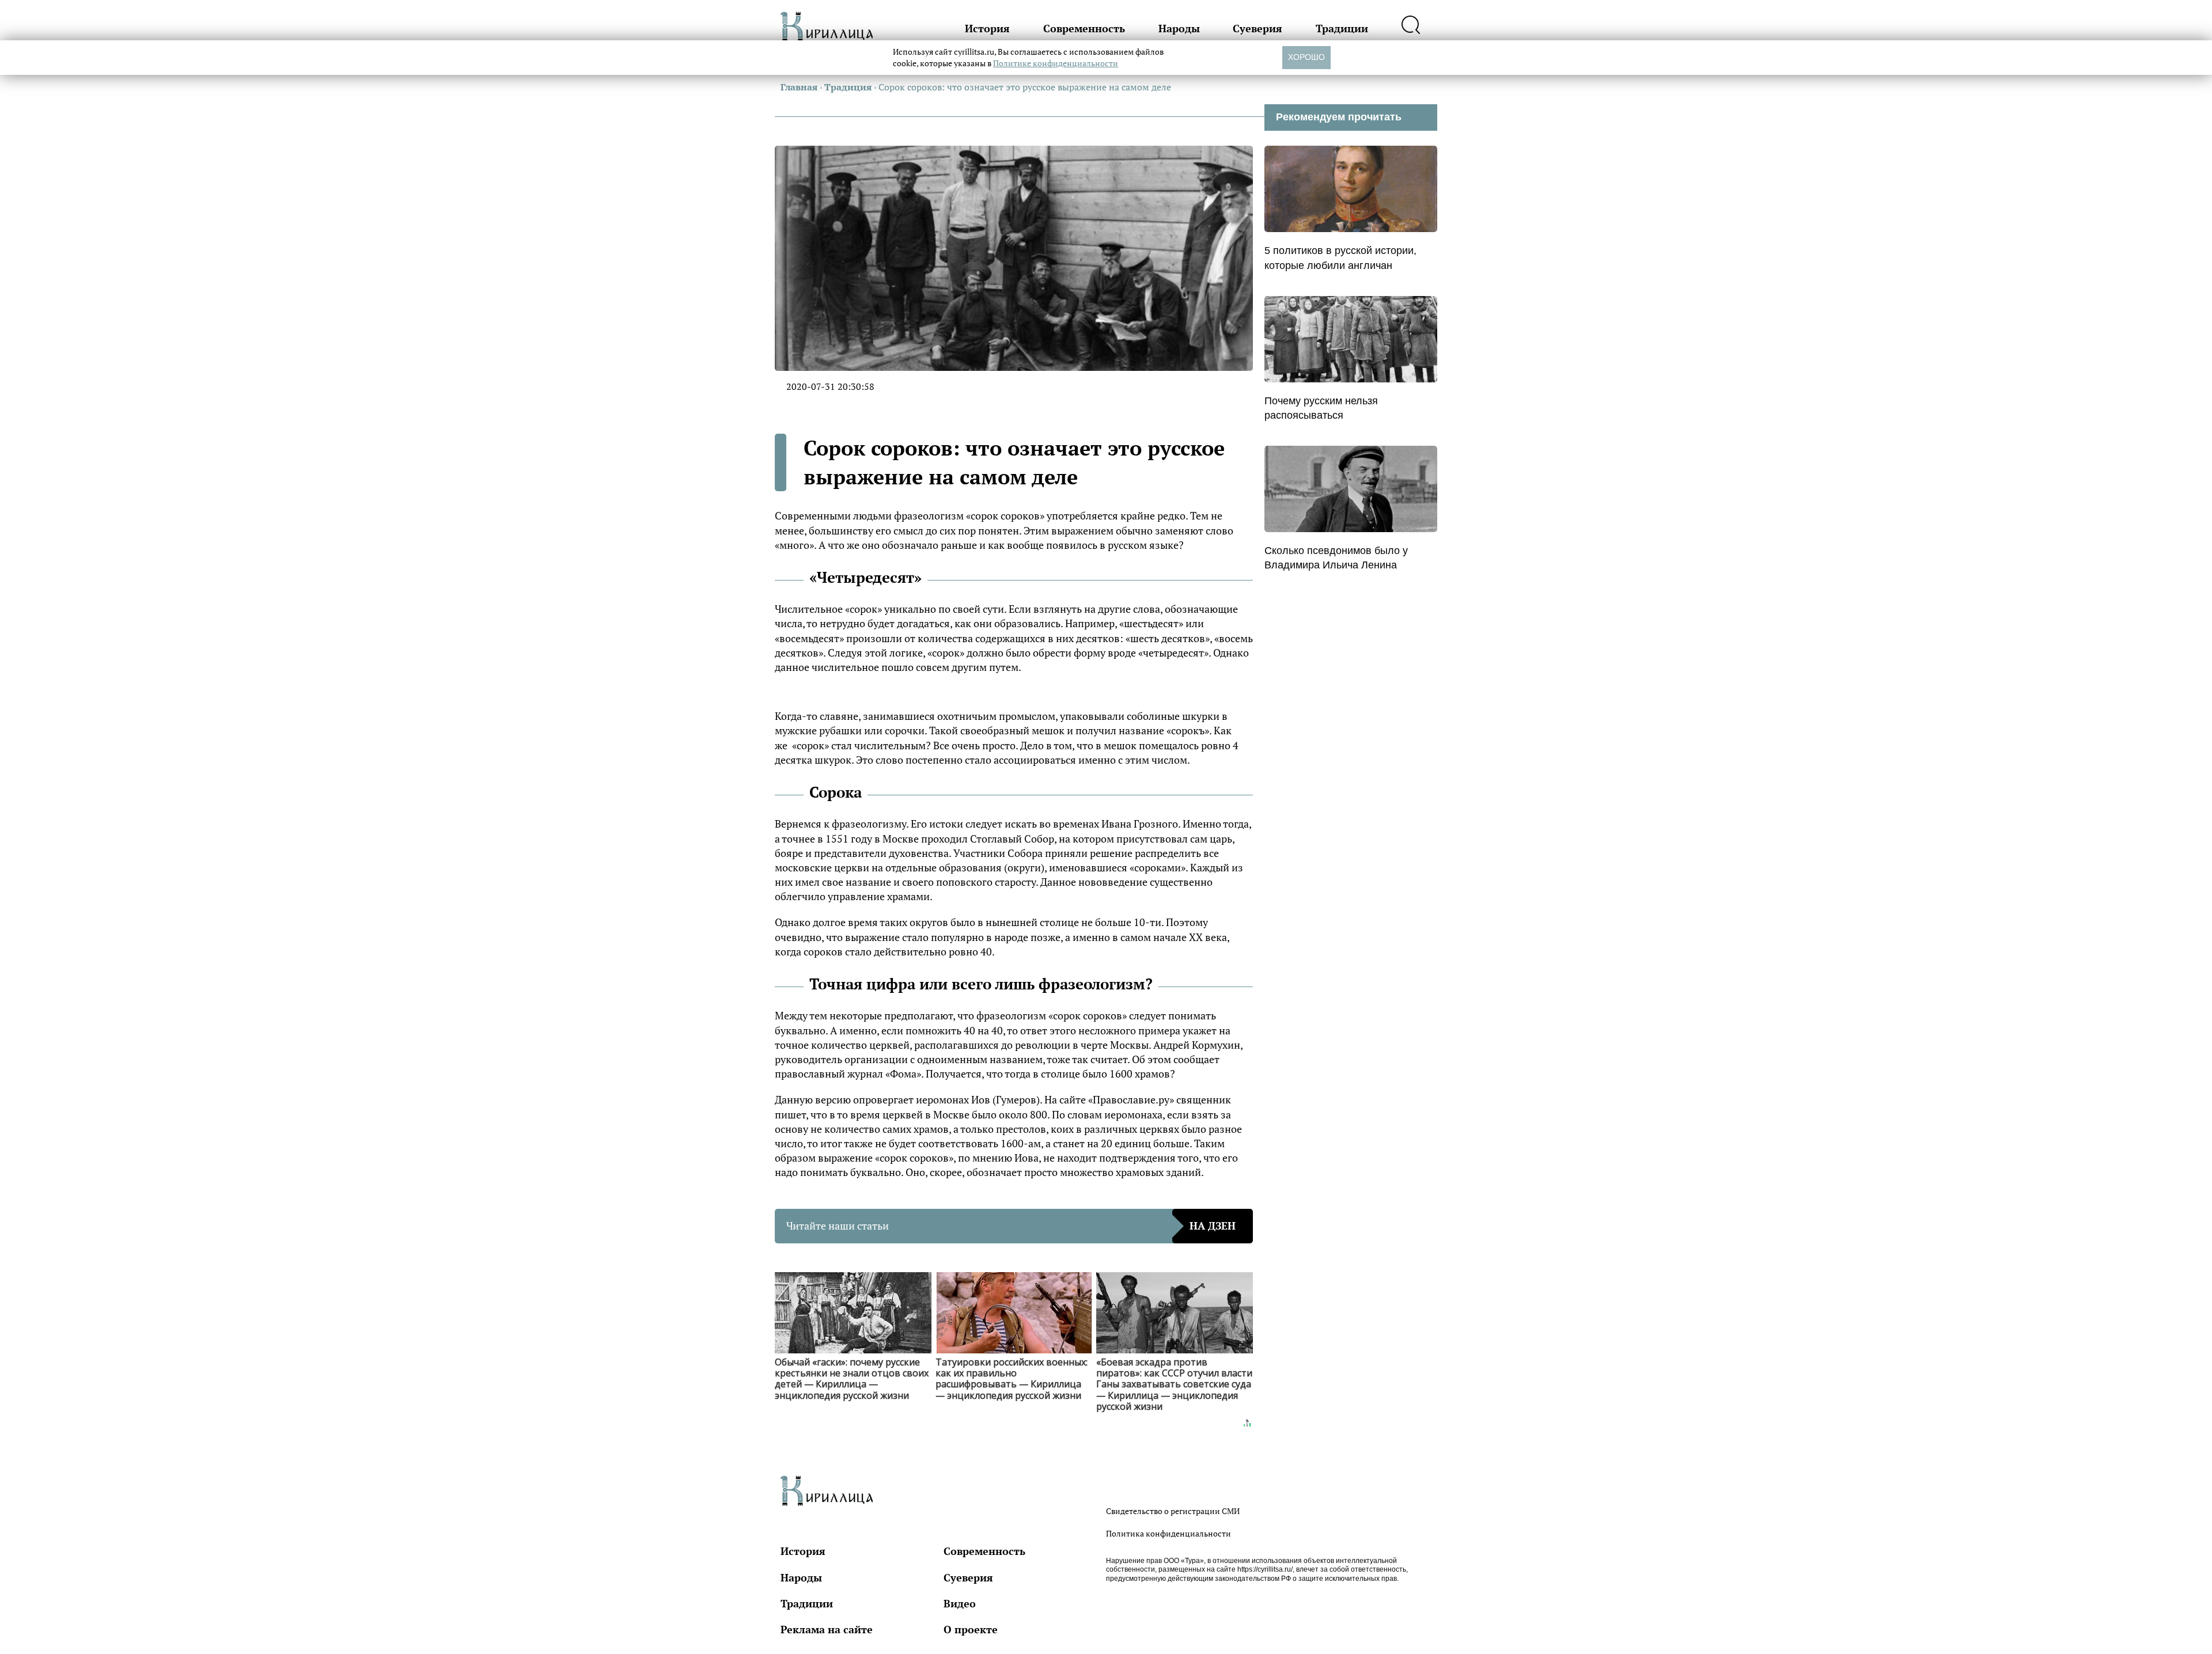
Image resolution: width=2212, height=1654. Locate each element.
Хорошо (1306, 57)
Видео (960, 1603)
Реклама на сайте (827, 1629)
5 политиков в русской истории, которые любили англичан (1340, 258)
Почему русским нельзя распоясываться (1321, 408)
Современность (1084, 28)
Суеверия (1257, 28)
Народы (1179, 28)
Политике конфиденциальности (1056, 63)
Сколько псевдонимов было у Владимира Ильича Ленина (1336, 558)
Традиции (1342, 28)
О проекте (971, 1629)
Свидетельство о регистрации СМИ (1173, 1511)
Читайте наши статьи (1011, 1226)
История (987, 28)
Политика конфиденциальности (1169, 1533)
